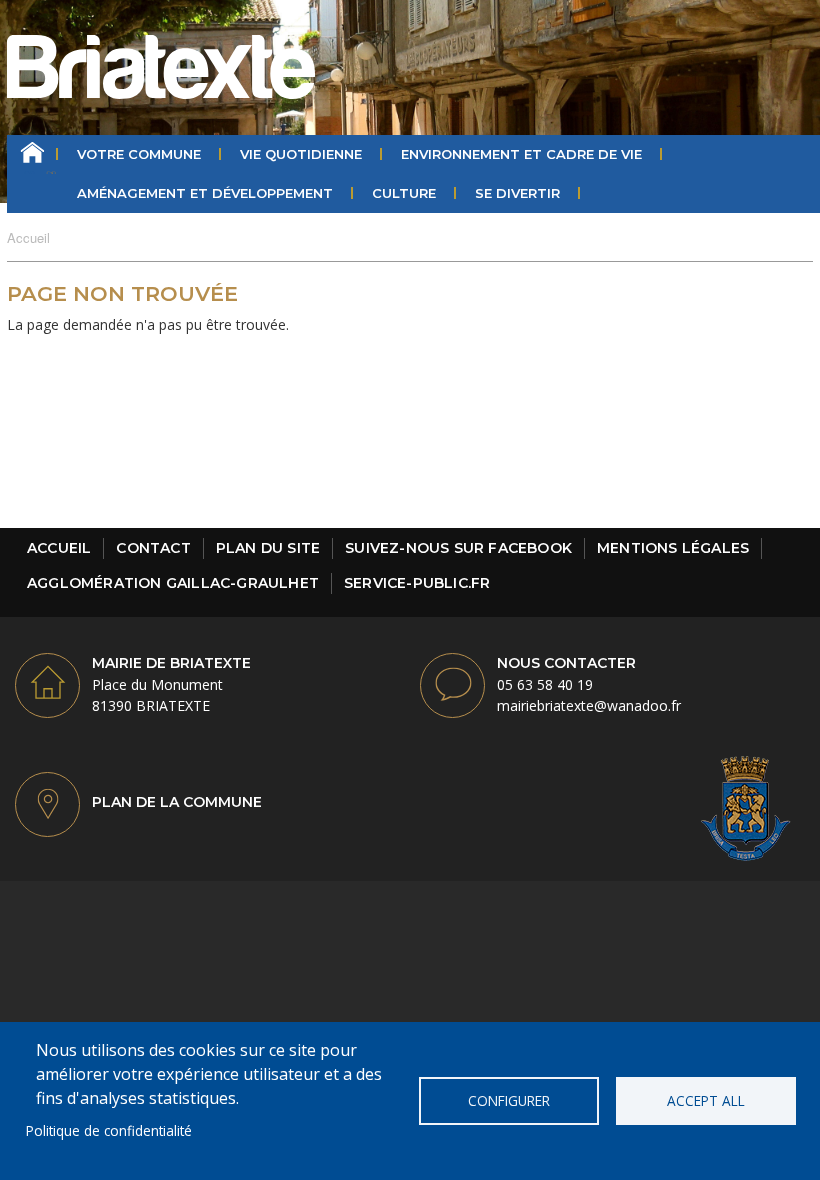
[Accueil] (161, 67)
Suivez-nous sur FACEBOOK (458, 548)
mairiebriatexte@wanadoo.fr (589, 705)
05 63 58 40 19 (545, 684)
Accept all (706, 1100)
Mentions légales (673, 548)
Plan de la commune (177, 802)
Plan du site (268, 548)
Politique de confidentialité (109, 1130)
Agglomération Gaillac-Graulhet (173, 583)
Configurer (509, 1100)
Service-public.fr (417, 583)
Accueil (32, 154)
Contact (153, 548)
